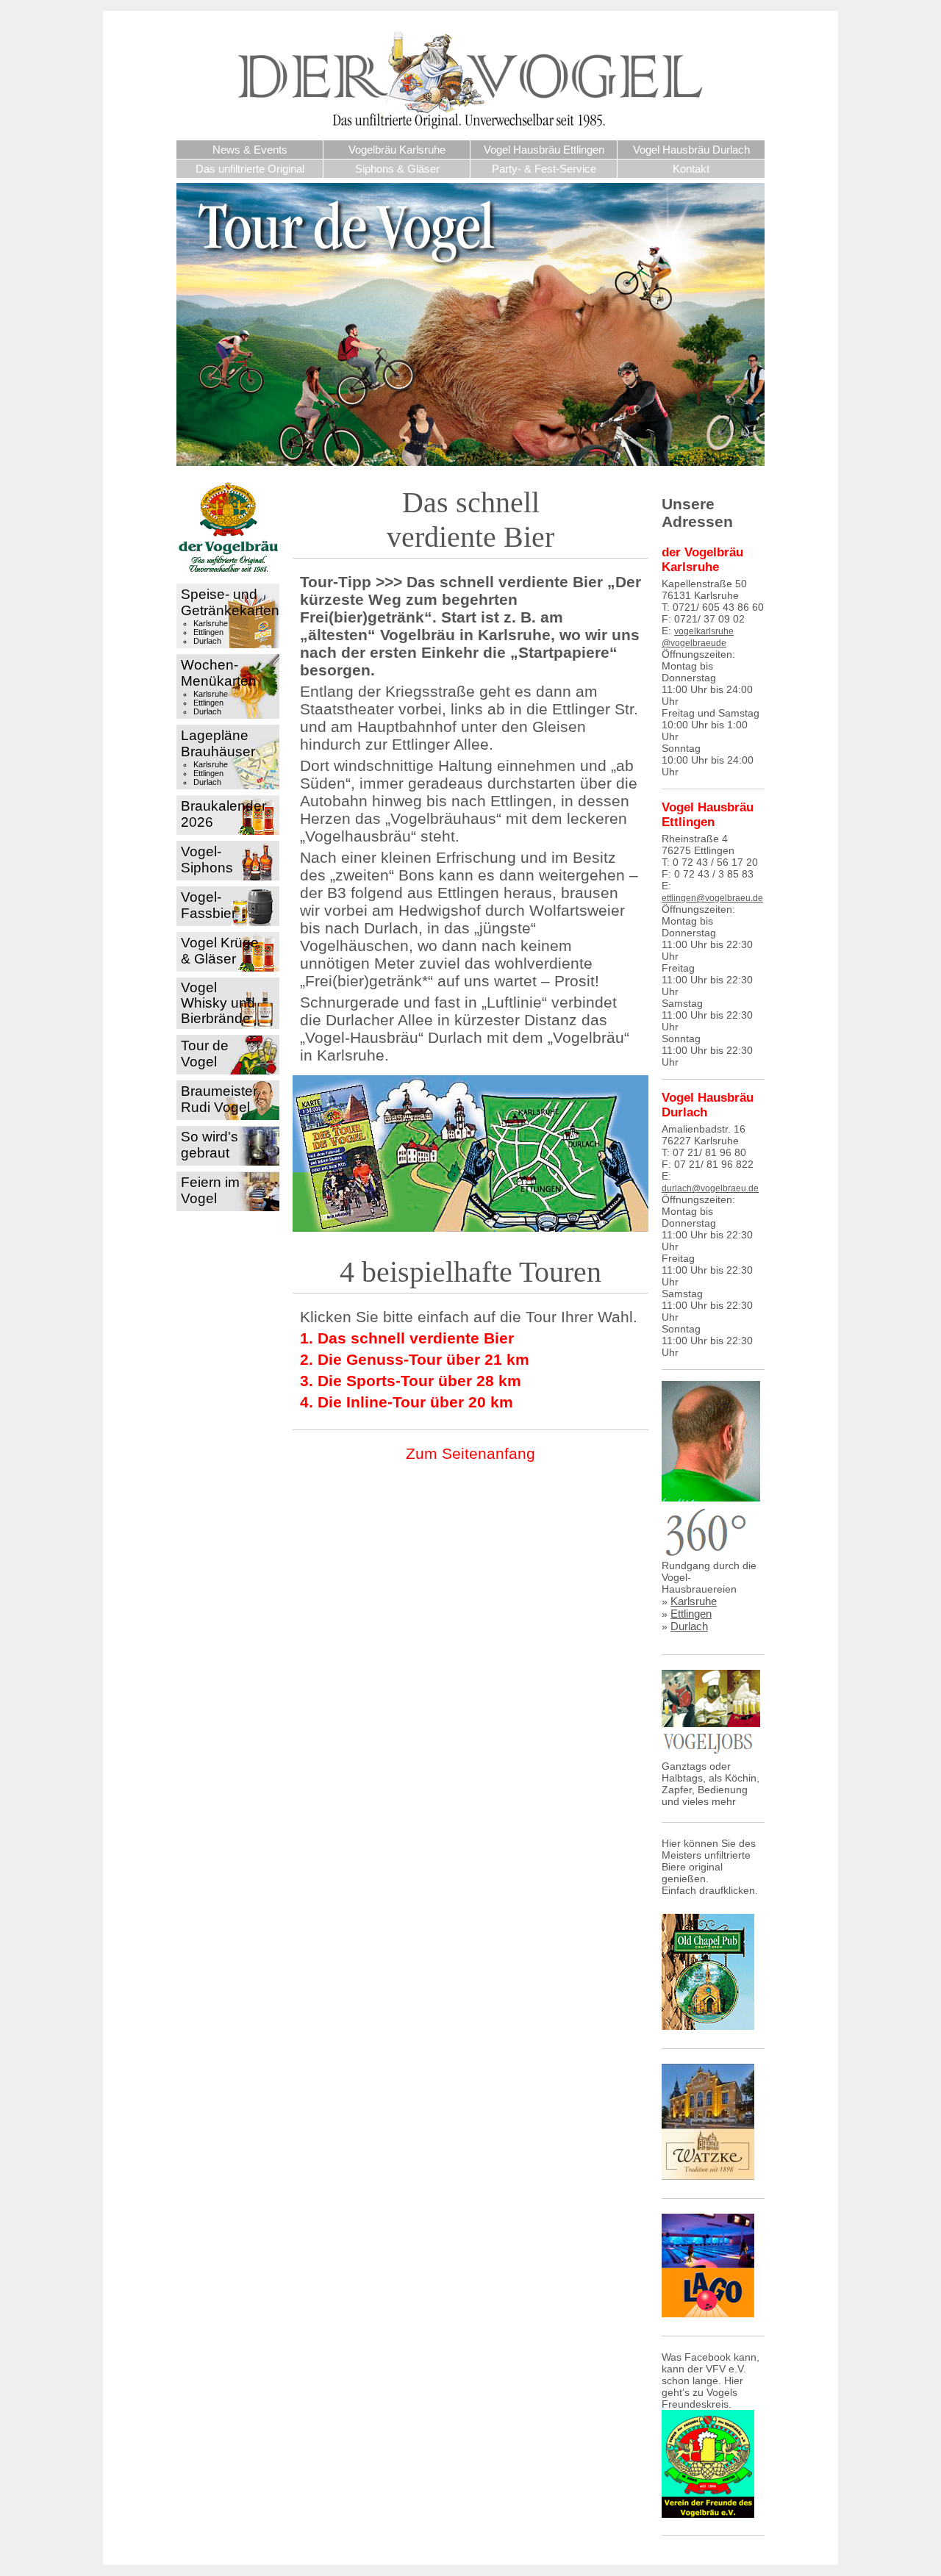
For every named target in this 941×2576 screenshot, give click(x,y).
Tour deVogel (205, 1054)
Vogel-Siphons (207, 860)
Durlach (207, 641)
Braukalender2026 (223, 814)
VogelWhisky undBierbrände (218, 1003)
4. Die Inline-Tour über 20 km (407, 1402)
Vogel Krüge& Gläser (220, 951)
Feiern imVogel (210, 1190)
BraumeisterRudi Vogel (219, 1099)
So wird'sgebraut (210, 1145)
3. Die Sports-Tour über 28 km (411, 1381)
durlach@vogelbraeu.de (710, 1188)
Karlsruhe (211, 623)
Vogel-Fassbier (208, 905)
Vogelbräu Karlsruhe (397, 150)
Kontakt (691, 169)
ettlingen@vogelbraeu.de (712, 898)
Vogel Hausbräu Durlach (691, 150)
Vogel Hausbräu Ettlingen (544, 150)
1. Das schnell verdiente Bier (407, 1338)
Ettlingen (208, 632)
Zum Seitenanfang (470, 1453)
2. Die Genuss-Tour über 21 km (415, 1359)
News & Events (250, 150)
